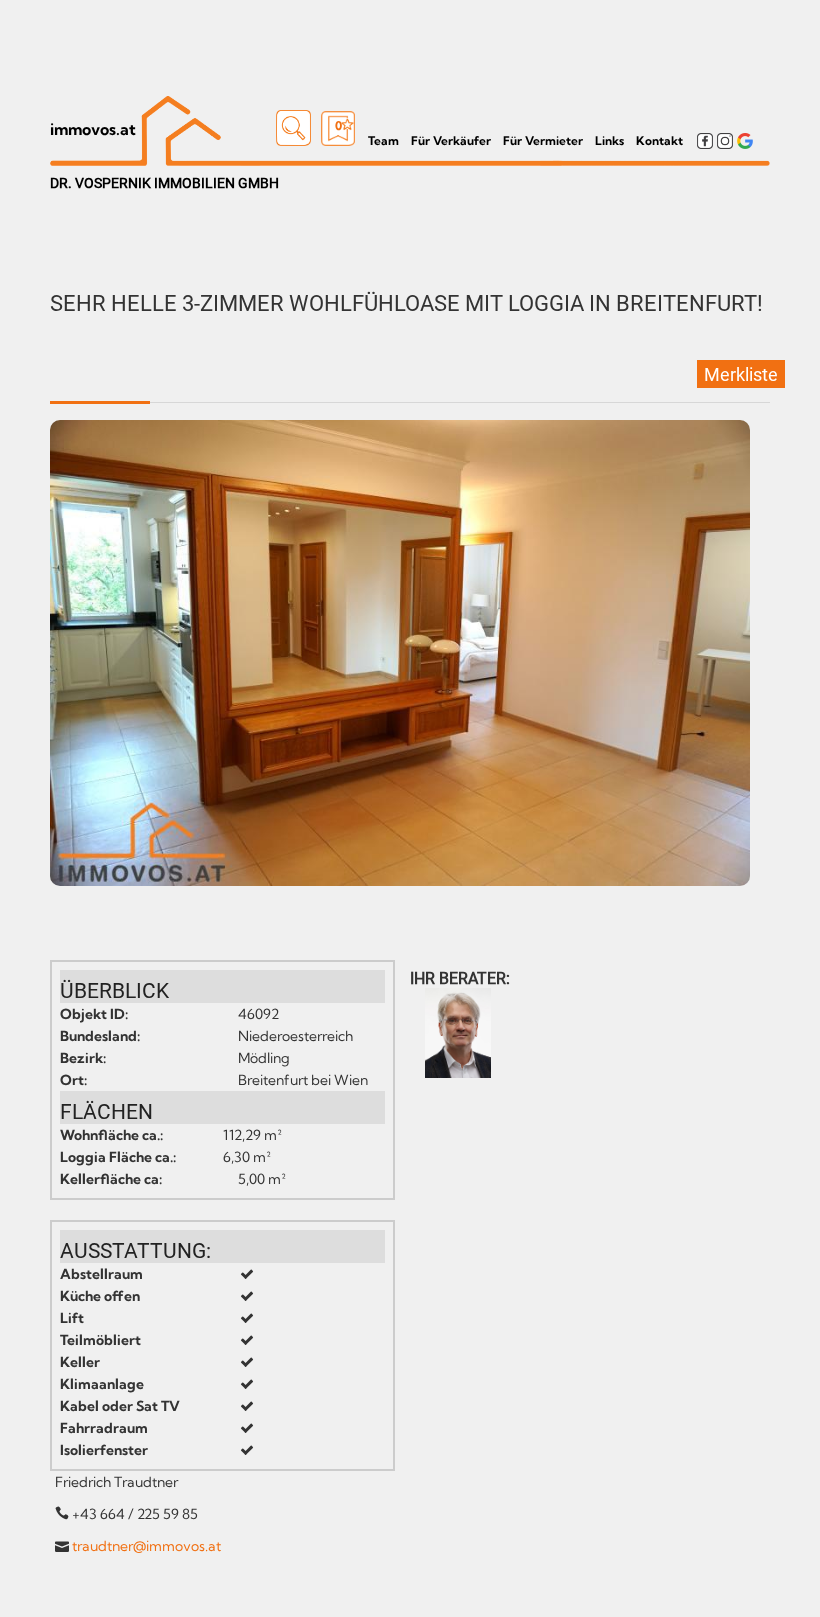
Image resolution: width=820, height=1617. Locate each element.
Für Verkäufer (451, 140)
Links (609, 140)
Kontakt (659, 140)
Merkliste (741, 374)
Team (383, 140)
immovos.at (93, 129)
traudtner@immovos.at (146, 1546)
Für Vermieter (543, 140)
